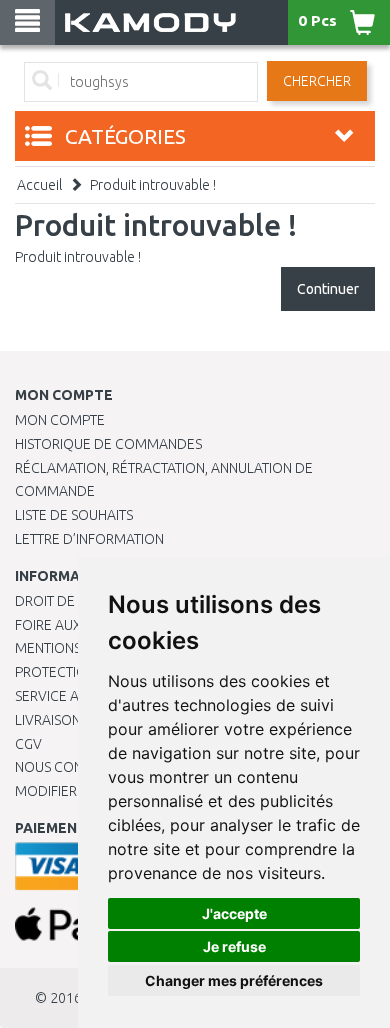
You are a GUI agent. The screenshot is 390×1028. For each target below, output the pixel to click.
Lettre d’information (89, 539)
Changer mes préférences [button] (234, 980)
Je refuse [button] (234, 946)
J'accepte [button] (234, 913)
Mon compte (60, 420)
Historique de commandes (108, 444)
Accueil (39, 185)
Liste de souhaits (74, 515)
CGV (28, 744)
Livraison (48, 720)
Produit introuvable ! (153, 185)
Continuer (328, 289)
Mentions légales (77, 648)
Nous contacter (72, 767)
